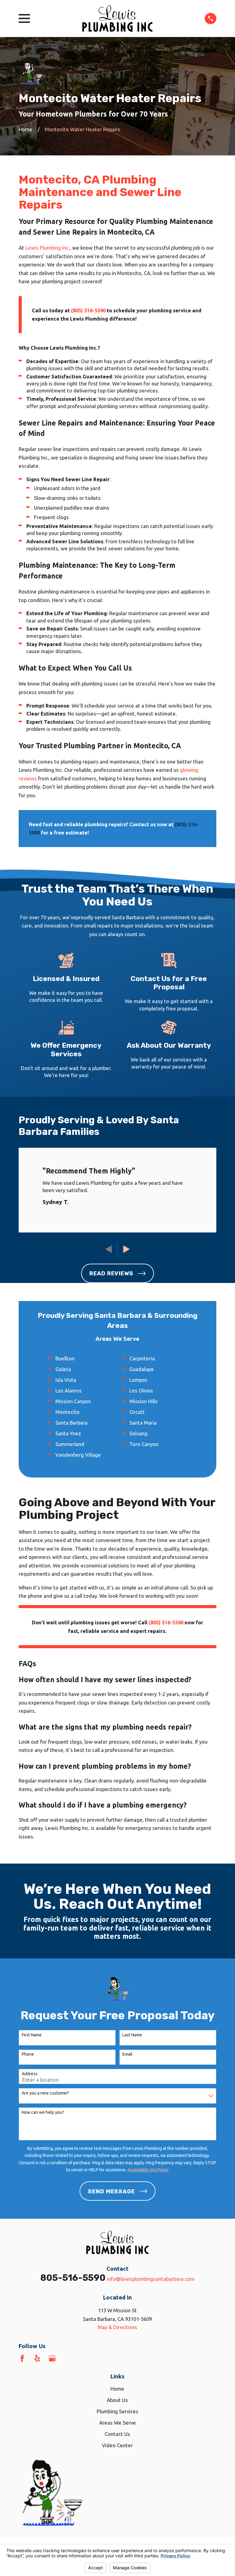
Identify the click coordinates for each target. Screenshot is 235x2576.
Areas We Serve (117, 2423)
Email (127, 2054)
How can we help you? (43, 2112)
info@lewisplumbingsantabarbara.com (151, 2279)
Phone (28, 2054)
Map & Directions (117, 2327)
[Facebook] (22, 2358)
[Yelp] (37, 2358)
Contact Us (117, 2434)
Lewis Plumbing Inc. (48, 248)
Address (30, 2074)
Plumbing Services (117, 2411)
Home (117, 2389)
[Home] (117, 19)
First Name (32, 2035)
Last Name (132, 2035)
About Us (117, 2400)
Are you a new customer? (45, 2093)
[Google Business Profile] (52, 2358)
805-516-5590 (73, 2278)
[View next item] (127, 1249)
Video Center (117, 2445)
